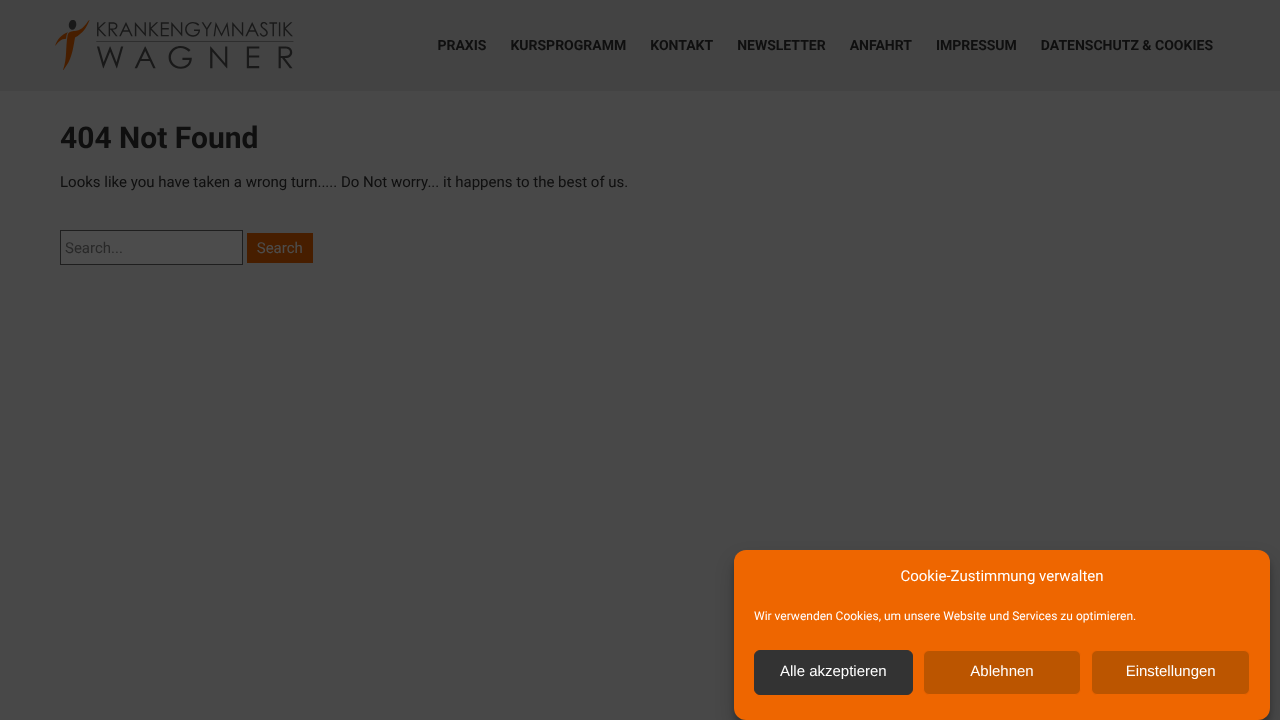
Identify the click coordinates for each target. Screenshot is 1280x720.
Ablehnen (1001, 672)
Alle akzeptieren (833, 672)
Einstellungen (1171, 672)
